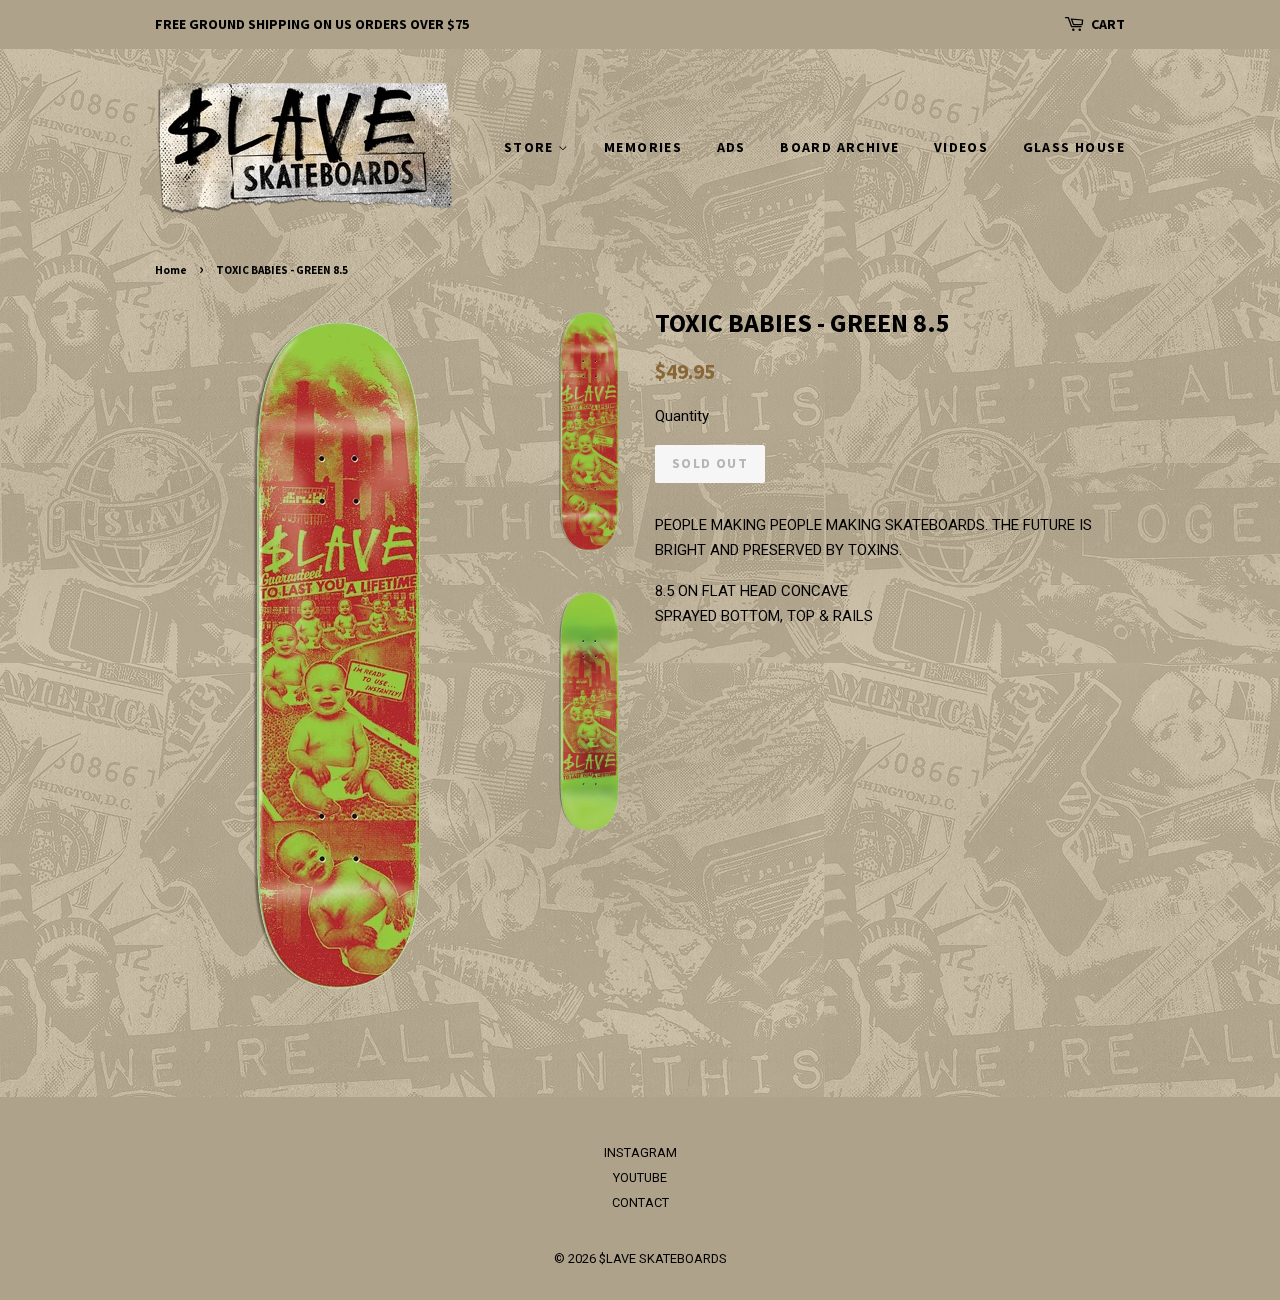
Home (171, 270)
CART (1108, 24)
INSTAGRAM (640, 1152)
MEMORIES (643, 147)
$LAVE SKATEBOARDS (663, 1258)
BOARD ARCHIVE (839, 147)
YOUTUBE (640, 1177)
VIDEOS (961, 147)
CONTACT (640, 1202)
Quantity (682, 416)
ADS (731, 147)
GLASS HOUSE (1074, 147)
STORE (531, 147)
